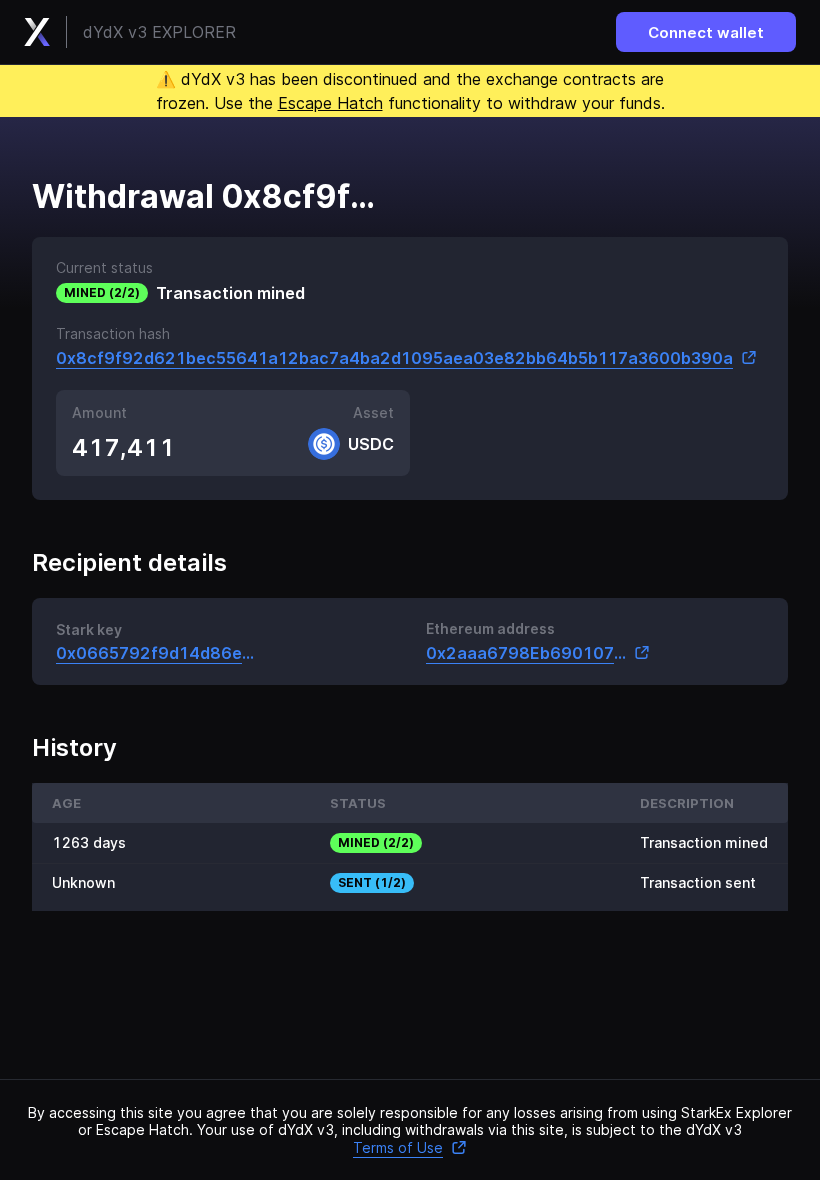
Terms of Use (398, 1147)
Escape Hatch (330, 103)
